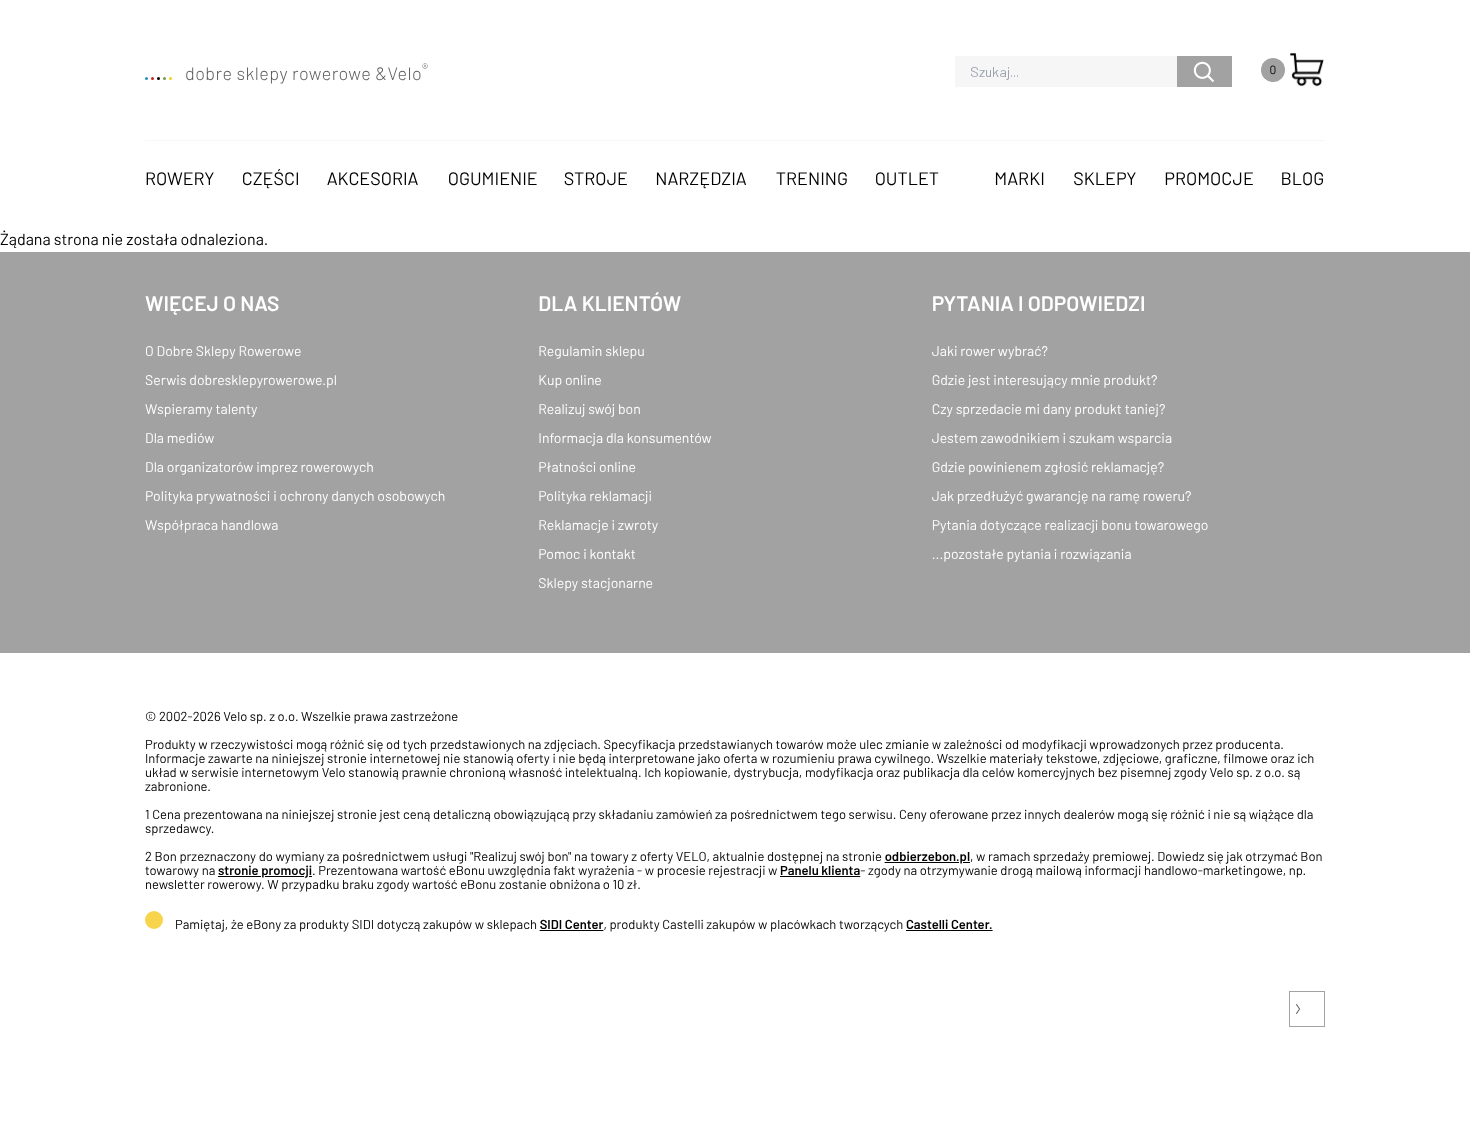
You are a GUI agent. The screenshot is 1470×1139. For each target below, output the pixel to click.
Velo (407, 73)
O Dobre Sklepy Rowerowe (223, 350)
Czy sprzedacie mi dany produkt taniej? (1049, 408)
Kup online (569, 379)
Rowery (180, 178)
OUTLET (907, 178)
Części (271, 178)
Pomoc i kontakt (587, 553)
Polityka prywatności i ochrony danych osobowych (295, 495)
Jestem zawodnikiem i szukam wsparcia (1052, 437)
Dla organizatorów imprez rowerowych (259, 466)
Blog (1302, 178)
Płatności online (587, 466)
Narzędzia (700, 178)
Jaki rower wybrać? (990, 350)
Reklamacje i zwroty (598, 524)
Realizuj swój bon (589, 408)
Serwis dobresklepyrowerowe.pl (241, 379)
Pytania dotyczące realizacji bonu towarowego (1070, 524)
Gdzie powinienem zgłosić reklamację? (1048, 466)
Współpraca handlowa (211, 524)
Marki (1019, 178)
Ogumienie (493, 178)
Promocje (1209, 178)
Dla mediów (179, 437)
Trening (812, 178)
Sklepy (1104, 178)
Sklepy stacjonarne (595, 582)
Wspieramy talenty (201, 408)
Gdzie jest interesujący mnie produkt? (1045, 379)
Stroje (596, 178)
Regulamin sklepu (591, 350)
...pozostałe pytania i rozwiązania (1032, 553)
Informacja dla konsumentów (624, 437)
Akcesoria (373, 178)
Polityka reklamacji (595, 495)
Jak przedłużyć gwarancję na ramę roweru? (1062, 495)
